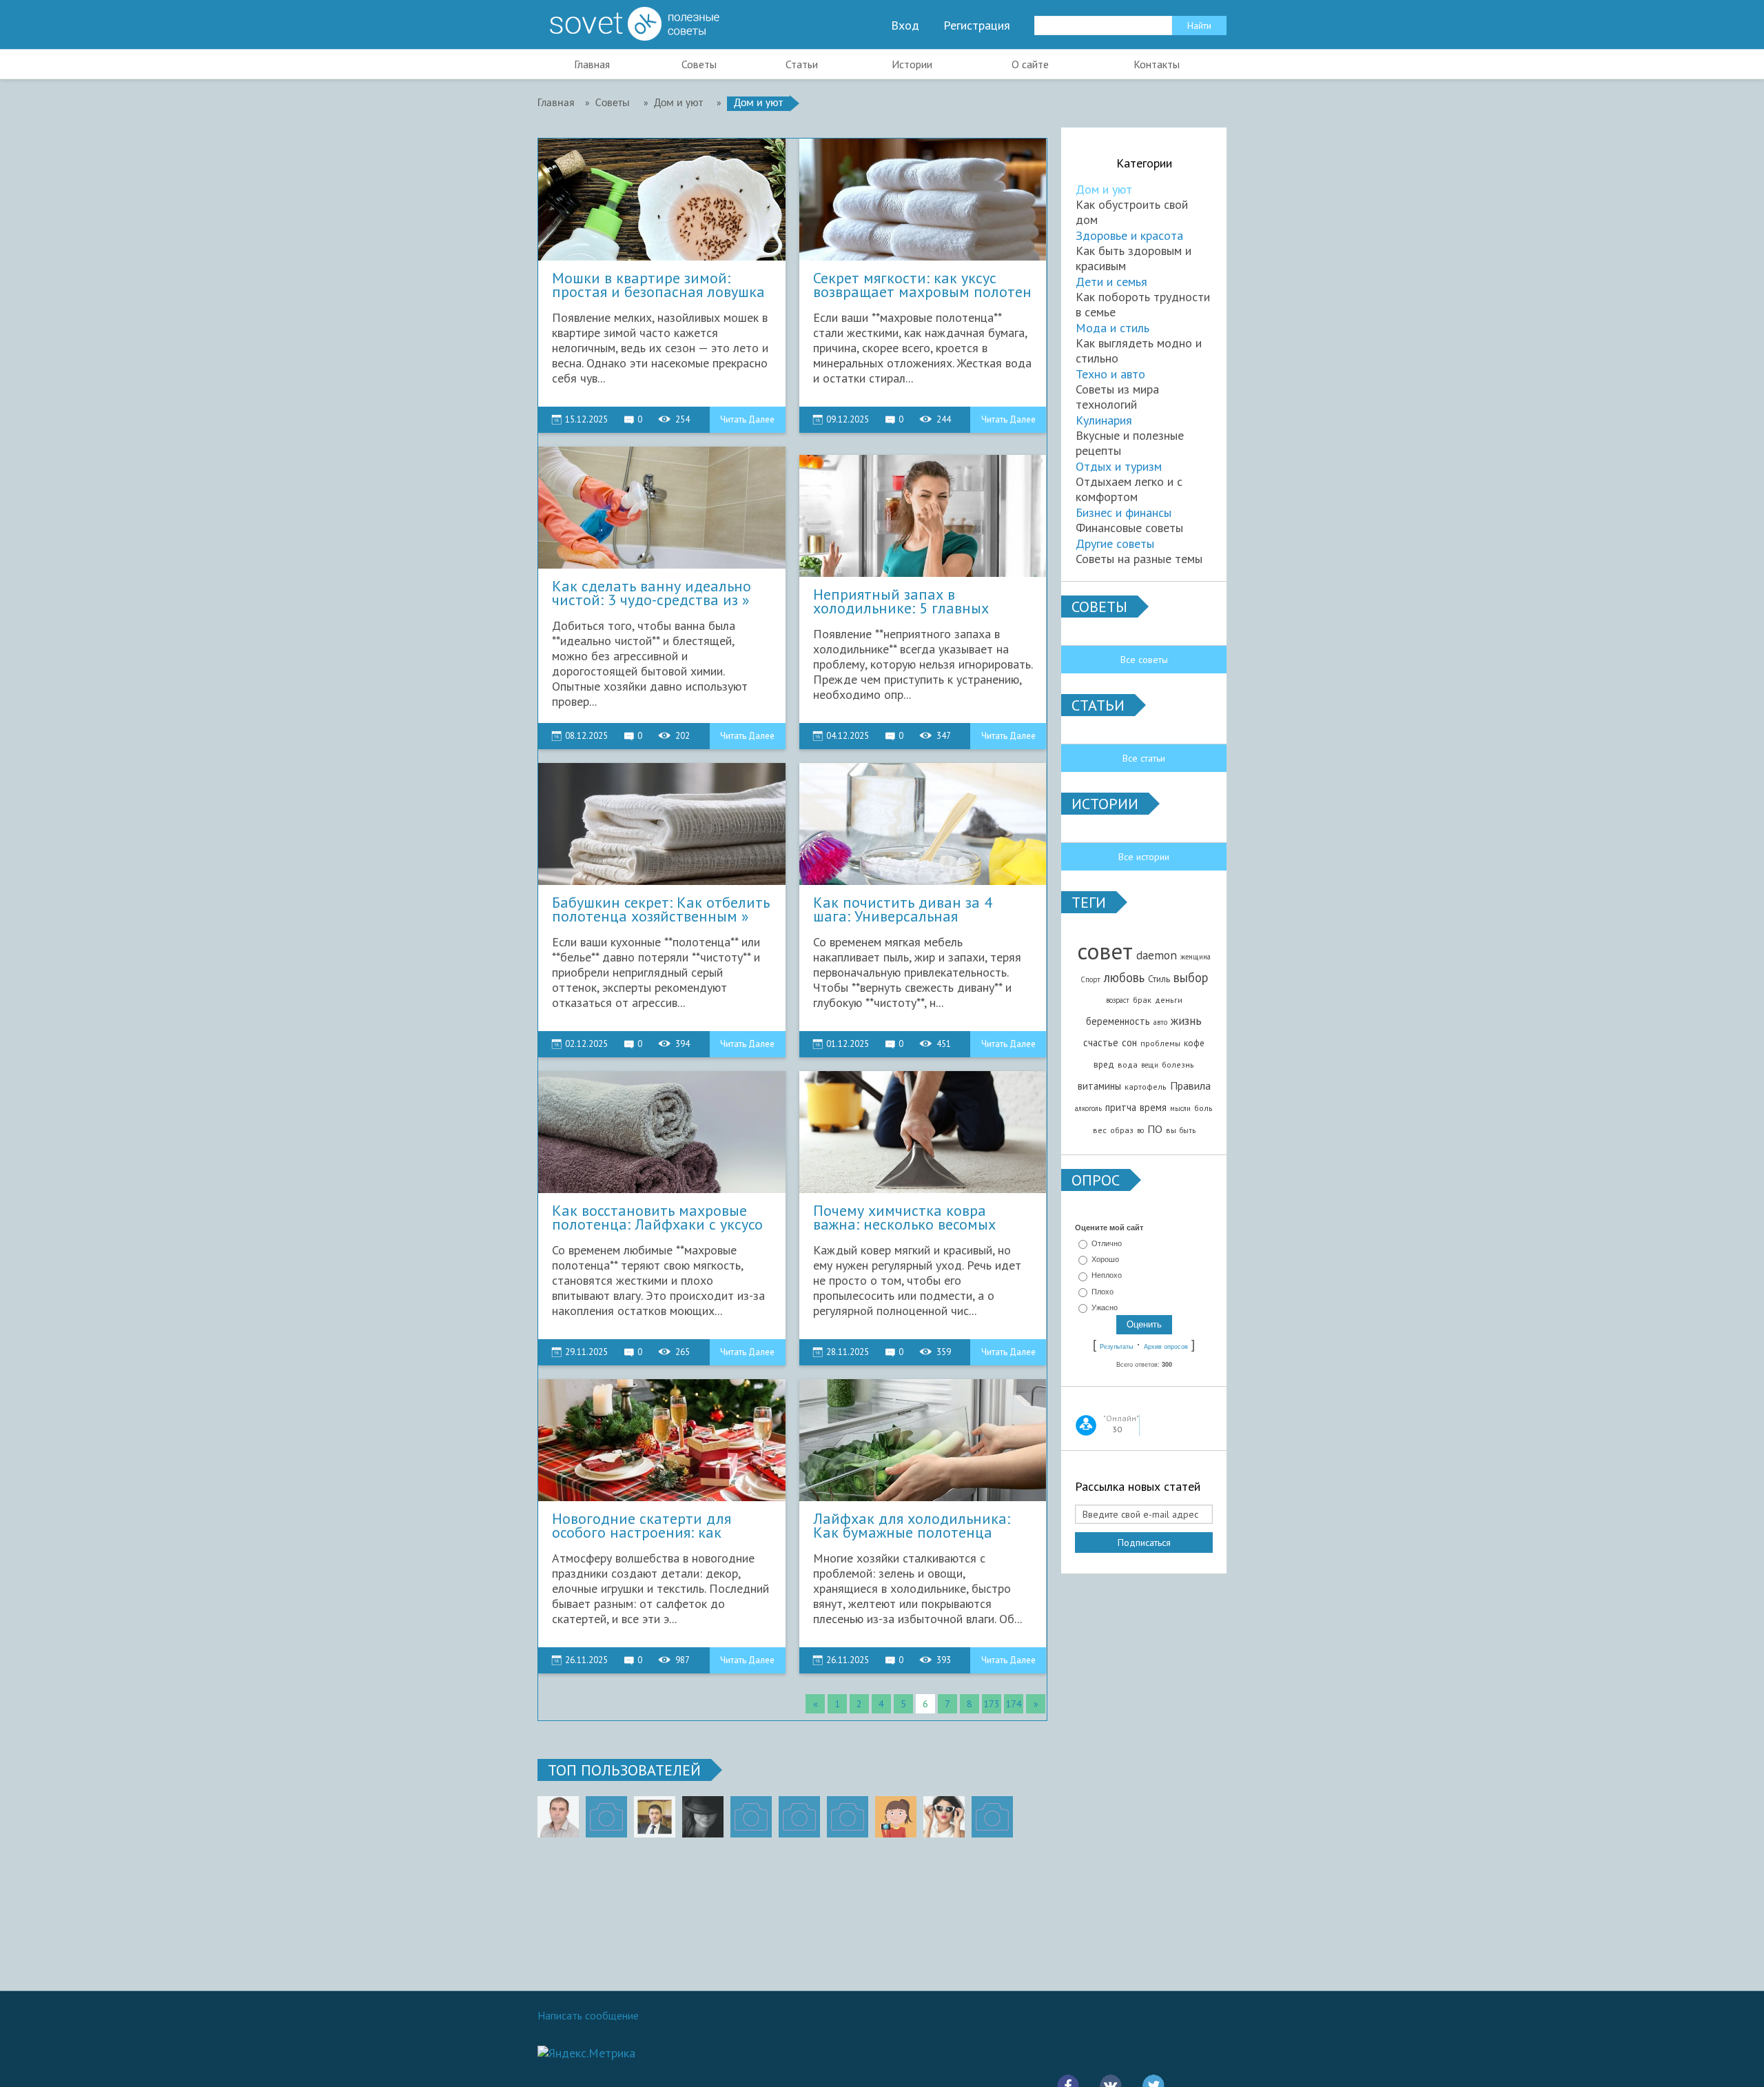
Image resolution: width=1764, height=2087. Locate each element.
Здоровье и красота (1129, 235)
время (1153, 1107)
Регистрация (977, 26)
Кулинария (1104, 420)
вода (1128, 1065)
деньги (1169, 1000)
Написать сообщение (588, 2015)
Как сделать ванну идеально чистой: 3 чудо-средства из (652, 593)
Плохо (1102, 1292)
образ (1122, 1130)
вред (1104, 1064)
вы (1171, 1130)
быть (1188, 1130)
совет (1105, 951)
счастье (1101, 1042)
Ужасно (1105, 1307)
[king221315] (751, 1817)
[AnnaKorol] (703, 1817)
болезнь (1178, 1065)
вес (1100, 1130)
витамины (1099, 1086)
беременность (1118, 1021)
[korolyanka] (944, 1817)
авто (1160, 1022)
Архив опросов (1166, 1347)
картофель (1146, 1087)
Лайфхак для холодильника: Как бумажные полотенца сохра (912, 1526)
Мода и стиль (1112, 328)
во (1140, 1130)
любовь (1124, 977)
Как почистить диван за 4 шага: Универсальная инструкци (903, 910)
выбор (1191, 977)
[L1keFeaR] (848, 1817)
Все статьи (1144, 758)
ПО (1155, 1129)
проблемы (1160, 1043)
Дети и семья (1111, 282)
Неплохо (1107, 1276)
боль (1203, 1108)
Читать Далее (747, 419)
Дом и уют (1104, 189)
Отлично (1107, 1243)
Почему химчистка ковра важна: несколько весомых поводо (904, 1218)
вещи (1150, 1065)
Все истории (1144, 857)
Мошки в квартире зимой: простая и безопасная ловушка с (658, 285)
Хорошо (1105, 1259)
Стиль (1159, 979)
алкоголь (1088, 1108)
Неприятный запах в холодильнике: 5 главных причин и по (901, 602)
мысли (1180, 1108)
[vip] (992, 1817)
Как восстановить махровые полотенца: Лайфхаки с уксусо (657, 1218)
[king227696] (606, 1817)
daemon (1157, 955)
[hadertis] (799, 1817)
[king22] (558, 1817)
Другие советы (1115, 543)
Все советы (1144, 660)
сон (1129, 1042)
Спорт (1090, 979)
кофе (1194, 1043)
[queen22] (896, 1817)
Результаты (1116, 1347)
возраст (1118, 1000)
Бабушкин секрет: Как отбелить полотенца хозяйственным (661, 910)
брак (1142, 1000)
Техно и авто (1110, 374)
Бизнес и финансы (1124, 512)
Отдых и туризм (1119, 466)
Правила (1190, 1086)
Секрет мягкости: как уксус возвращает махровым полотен (922, 285)
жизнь (1186, 1020)
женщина (1196, 957)
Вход (905, 26)
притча (1121, 1107)
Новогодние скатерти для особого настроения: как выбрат (642, 1526)
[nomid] (655, 1817)
